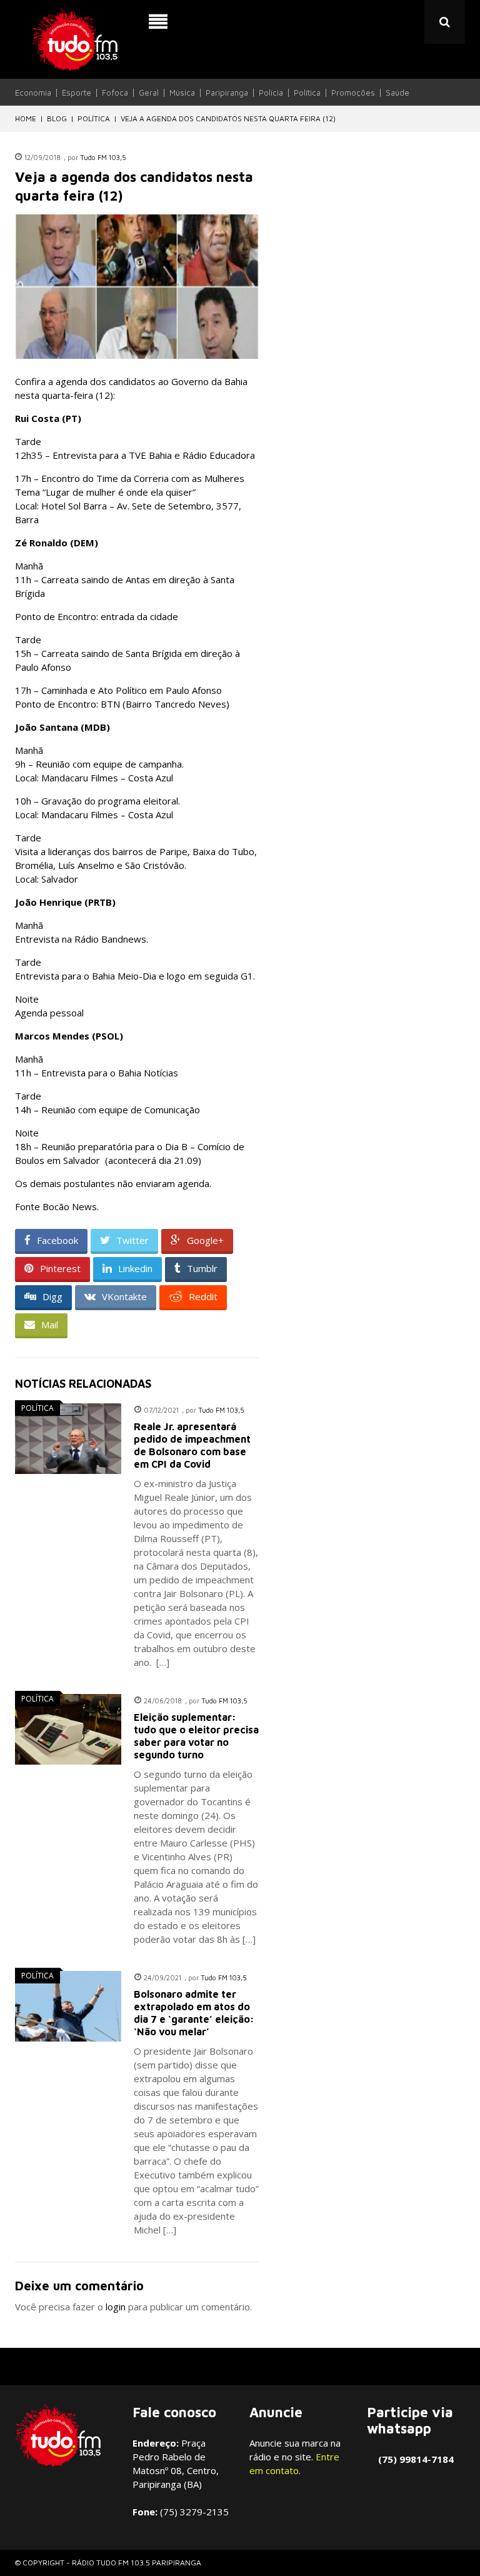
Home (26, 118)
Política (307, 93)
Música (182, 93)
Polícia (271, 93)
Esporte (77, 93)
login (116, 2307)
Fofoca (115, 93)
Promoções (353, 93)
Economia (33, 93)
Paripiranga (227, 93)
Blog (57, 118)
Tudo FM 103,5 (103, 157)
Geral (149, 93)
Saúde (397, 93)
